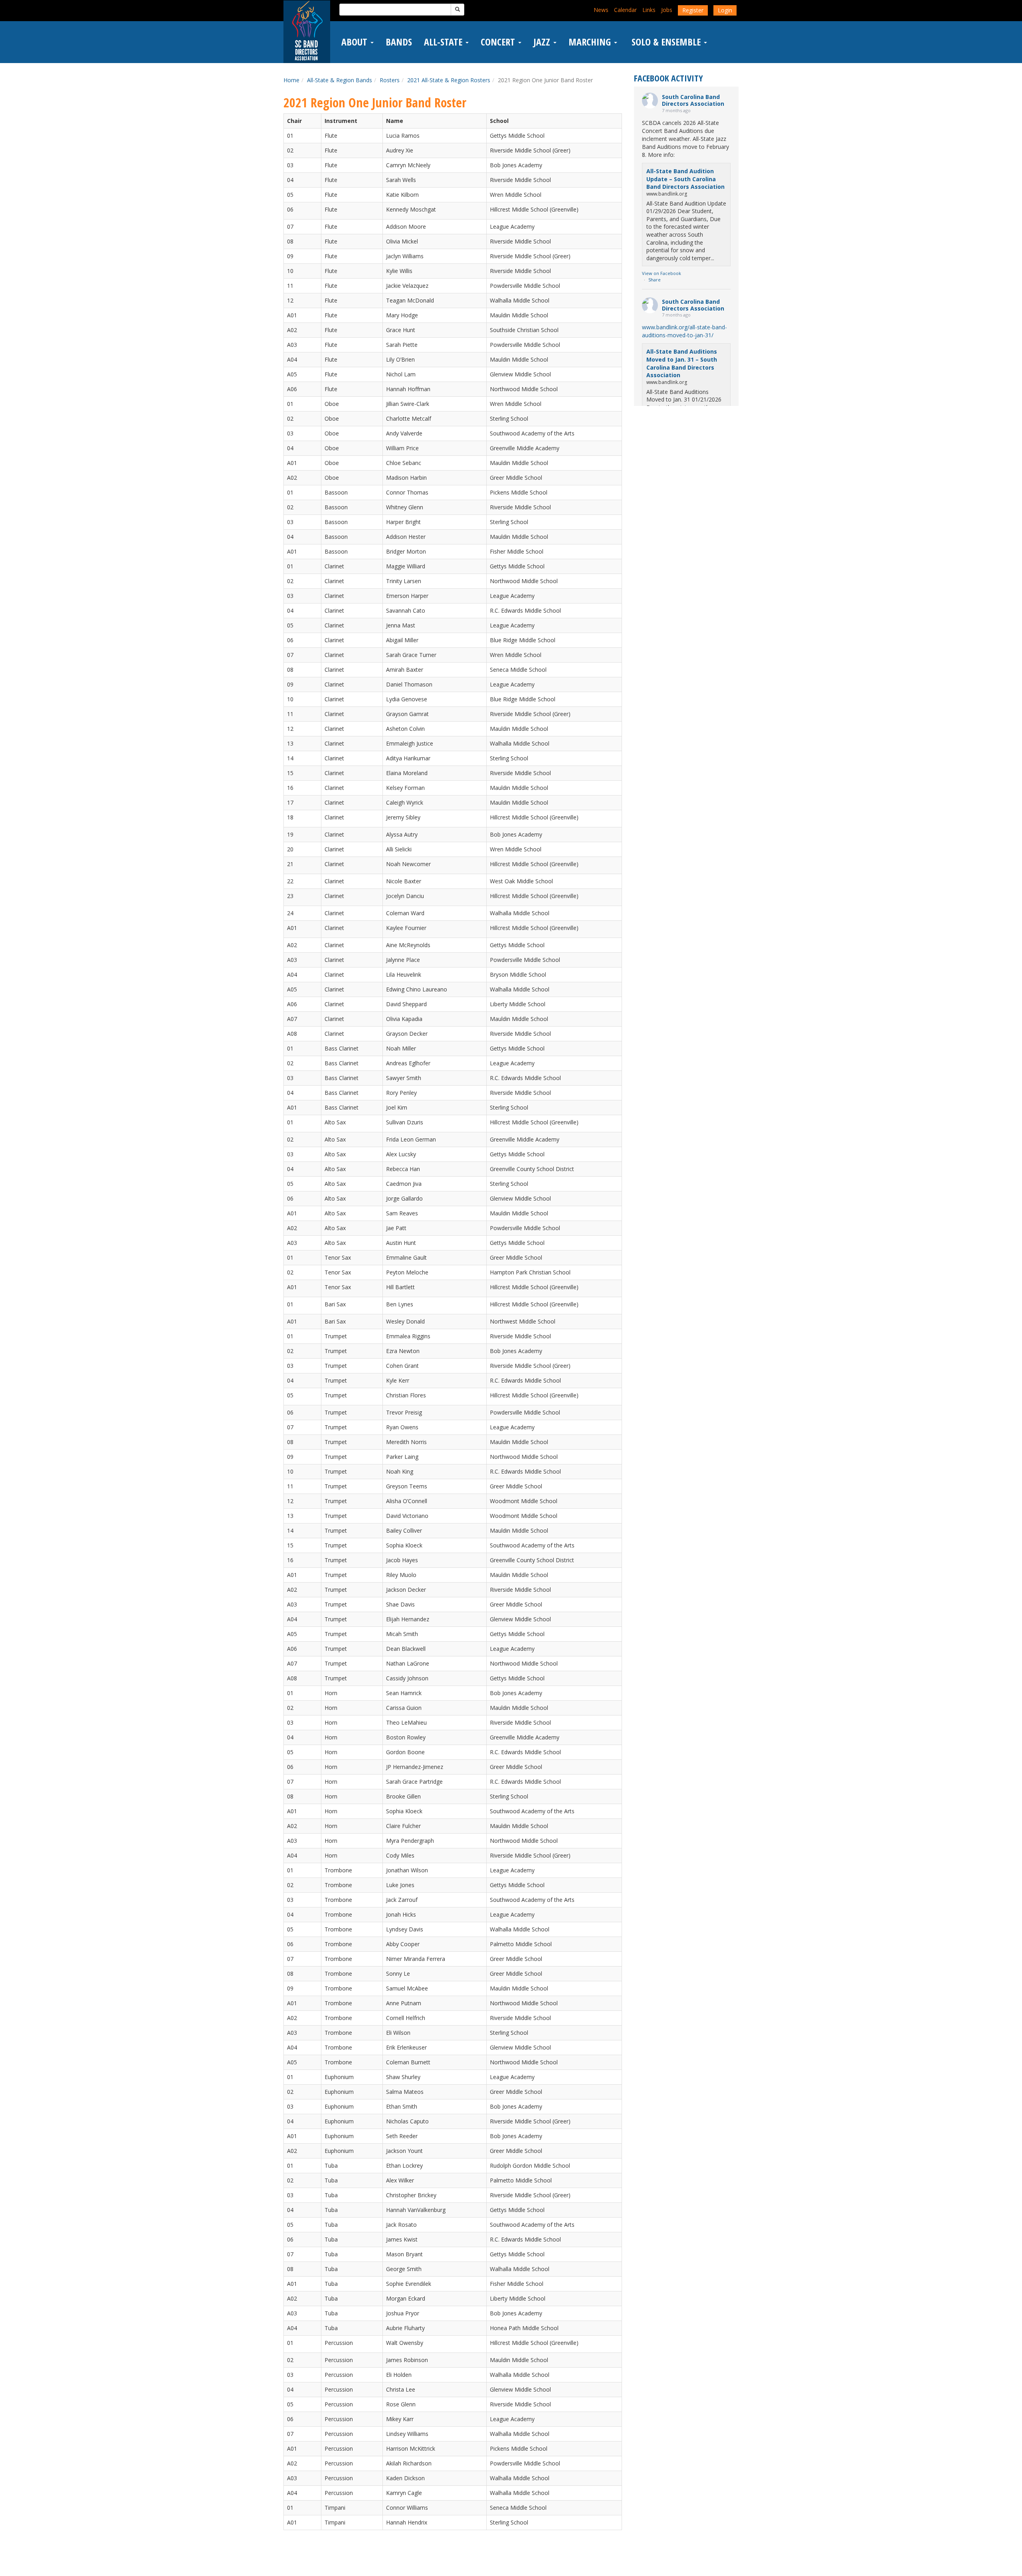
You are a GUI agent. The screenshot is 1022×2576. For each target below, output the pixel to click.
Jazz (543, 42)
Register (693, 10)
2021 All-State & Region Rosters (449, 80)
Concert (499, 42)
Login (725, 10)
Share (655, 280)
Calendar (625, 10)
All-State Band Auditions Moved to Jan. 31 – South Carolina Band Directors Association (682, 363)
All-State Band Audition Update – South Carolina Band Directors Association (685, 179)
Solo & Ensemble (666, 42)
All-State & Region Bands (340, 80)
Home (291, 80)
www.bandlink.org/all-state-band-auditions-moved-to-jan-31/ (684, 331)
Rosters (390, 80)
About (356, 42)
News (601, 10)
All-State (444, 42)
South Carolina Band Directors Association (693, 100)
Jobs (667, 10)
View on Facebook (662, 273)
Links (649, 10)
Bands (399, 42)
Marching (591, 42)
